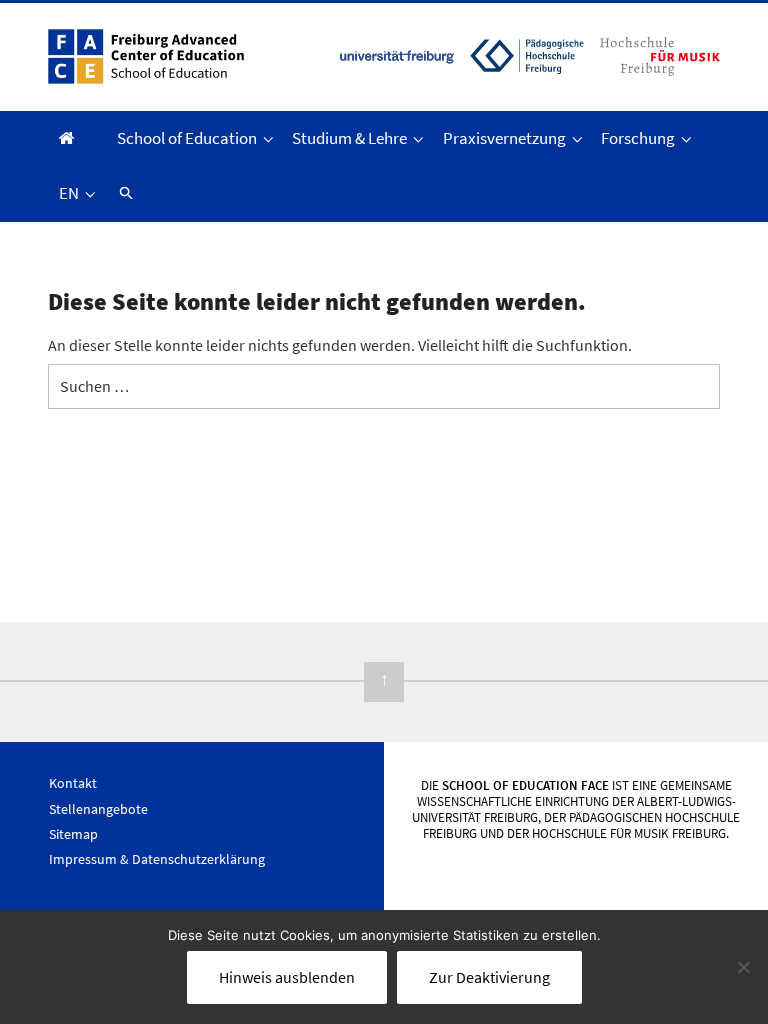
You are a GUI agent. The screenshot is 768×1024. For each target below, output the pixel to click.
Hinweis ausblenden (287, 977)
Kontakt (73, 783)
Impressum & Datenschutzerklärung (157, 859)
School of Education (187, 138)
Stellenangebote (98, 809)
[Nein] (743, 967)
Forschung (638, 138)
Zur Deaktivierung (489, 977)
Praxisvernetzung (504, 138)
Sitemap (73, 834)
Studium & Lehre (349, 138)
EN (69, 193)
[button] (123, 193)
